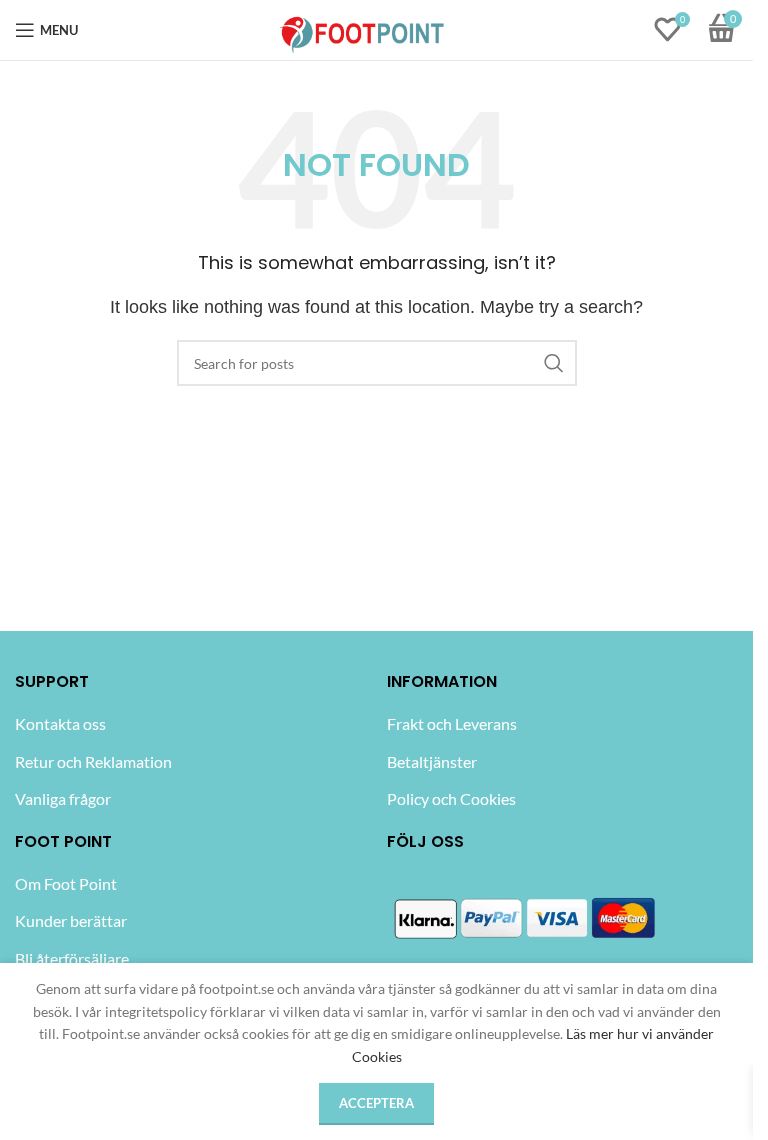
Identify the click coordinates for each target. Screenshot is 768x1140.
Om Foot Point (66, 883)
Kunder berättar (71, 920)
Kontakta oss (60, 723)
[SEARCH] (554, 363)
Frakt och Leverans (452, 723)
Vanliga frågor (63, 798)
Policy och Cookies (451, 798)
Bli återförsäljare (72, 958)
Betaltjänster (432, 761)
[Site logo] (362, 28)
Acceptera (376, 1103)
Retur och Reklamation (93, 761)
